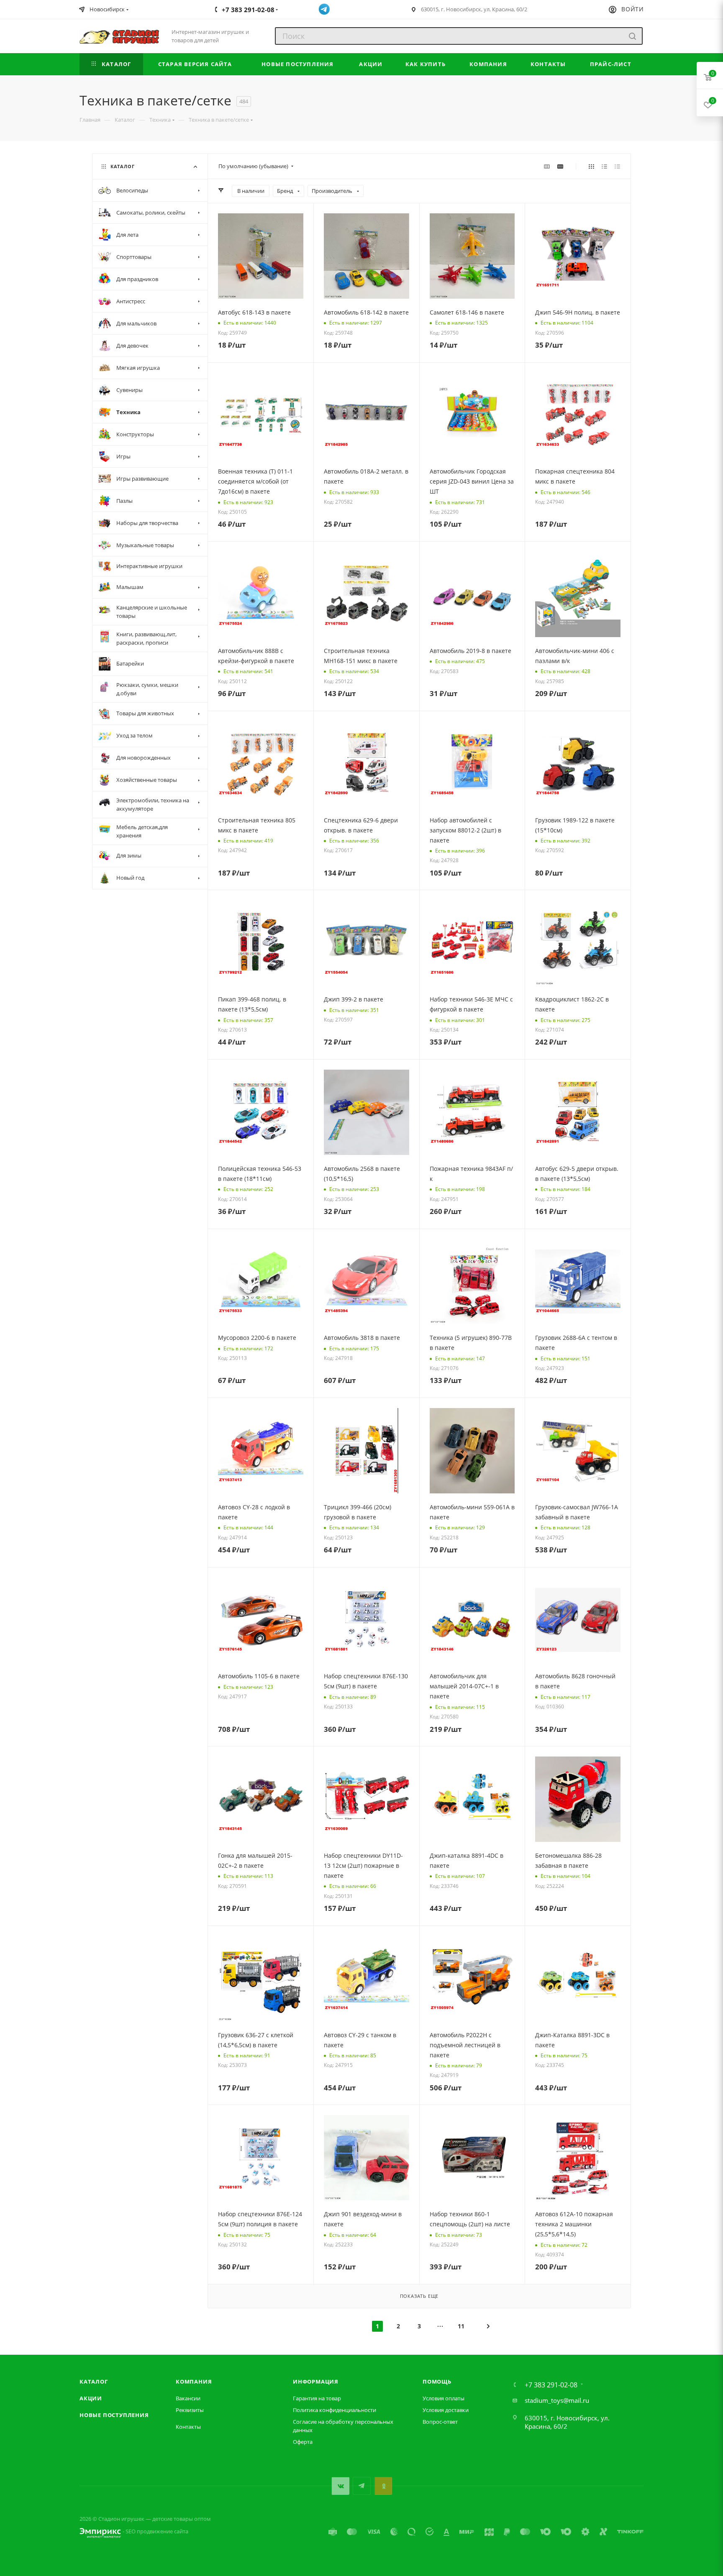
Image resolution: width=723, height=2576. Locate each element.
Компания (194, 2381)
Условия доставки (446, 2410)
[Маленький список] (547, 166)
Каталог (94, 2381)
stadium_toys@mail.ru (557, 2400)
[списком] (604, 166)
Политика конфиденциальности (335, 2410)
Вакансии (188, 2398)
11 (461, 2326)
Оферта (303, 2442)
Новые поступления (114, 2415)
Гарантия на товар (317, 2398)
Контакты (188, 2427)
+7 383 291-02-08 (551, 2385)
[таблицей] (617, 166)
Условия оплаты (444, 2398)
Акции (91, 2398)
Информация (316, 2381)
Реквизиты (190, 2410)
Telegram (362, 2486)
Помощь (437, 2381)
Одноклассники (383, 2486)
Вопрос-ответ (440, 2422)
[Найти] (632, 36)
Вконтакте (340, 2486)
